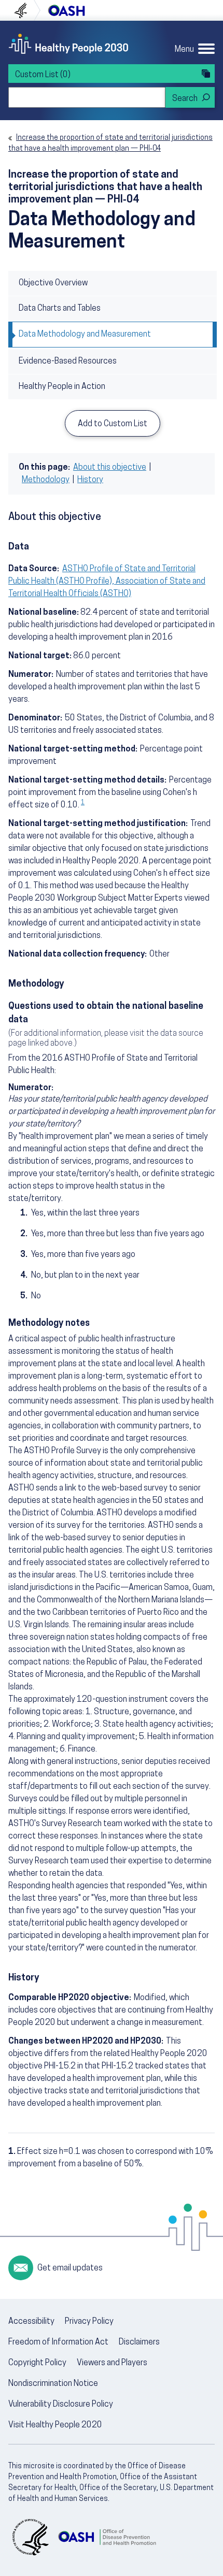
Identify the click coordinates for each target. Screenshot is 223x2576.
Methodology (46, 480)
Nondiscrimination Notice (53, 2384)
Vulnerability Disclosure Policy (61, 2405)
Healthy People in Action (62, 387)
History (90, 480)
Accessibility (31, 2322)
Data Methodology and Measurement (85, 335)
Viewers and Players (112, 2363)
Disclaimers (139, 2342)
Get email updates (70, 2268)
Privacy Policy (89, 2322)
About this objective (110, 468)
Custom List (43, 75)
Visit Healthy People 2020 (55, 2425)
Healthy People (68, 44)
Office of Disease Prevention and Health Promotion (66, 10)
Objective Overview (53, 283)
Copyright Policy (37, 2363)
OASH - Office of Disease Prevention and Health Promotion (107, 2537)
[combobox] (87, 97)
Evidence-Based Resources (68, 361)
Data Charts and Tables (60, 309)
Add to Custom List (113, 424)
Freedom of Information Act (58, 2342)
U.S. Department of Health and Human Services (25, 10)
